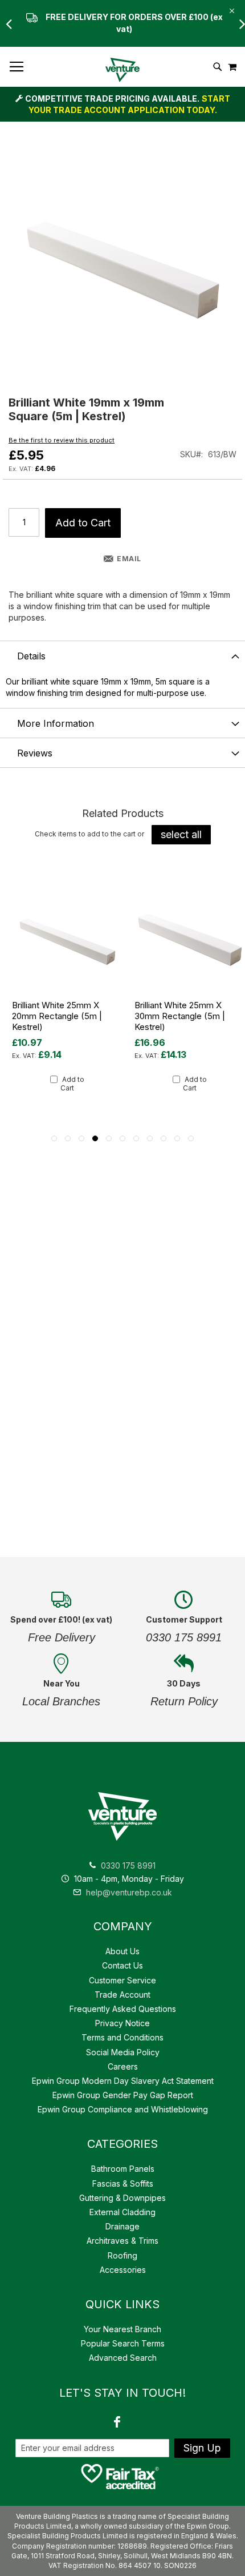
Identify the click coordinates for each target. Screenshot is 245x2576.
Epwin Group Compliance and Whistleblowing (123, 2109)
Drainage (122, 2226)
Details (31, 656)
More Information (56, 723)
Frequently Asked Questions (123, 2009)
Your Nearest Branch (122, 2329)
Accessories (123, 2270)
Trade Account (122, 1995)
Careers (123, 2066)
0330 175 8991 (128, 1865)
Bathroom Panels (123, 2169)
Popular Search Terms (123, 2343)
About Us (122, 1951)
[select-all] (181, 835)
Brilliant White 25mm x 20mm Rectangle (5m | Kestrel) (57, 1016)
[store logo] (122, 70)
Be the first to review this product (62, 440)
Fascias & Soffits (123, 2183)
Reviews (35, 753)
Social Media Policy (123, 2052)
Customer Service (122, 1980)
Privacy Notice (122, 2023)
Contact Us (122, 1965)
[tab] (122, 655)
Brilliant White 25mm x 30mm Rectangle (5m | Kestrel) (180, 1016)
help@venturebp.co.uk (128, 1892)
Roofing (122, 2255)
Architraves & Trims (122, 2241)
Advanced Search (123, 2358)
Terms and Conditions (122, 2037)
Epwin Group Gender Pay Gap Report (123, 2095)
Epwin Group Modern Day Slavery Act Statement (123, 2081)
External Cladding (122, 2212)
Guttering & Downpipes (122, 2198)
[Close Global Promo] (231, 10)
